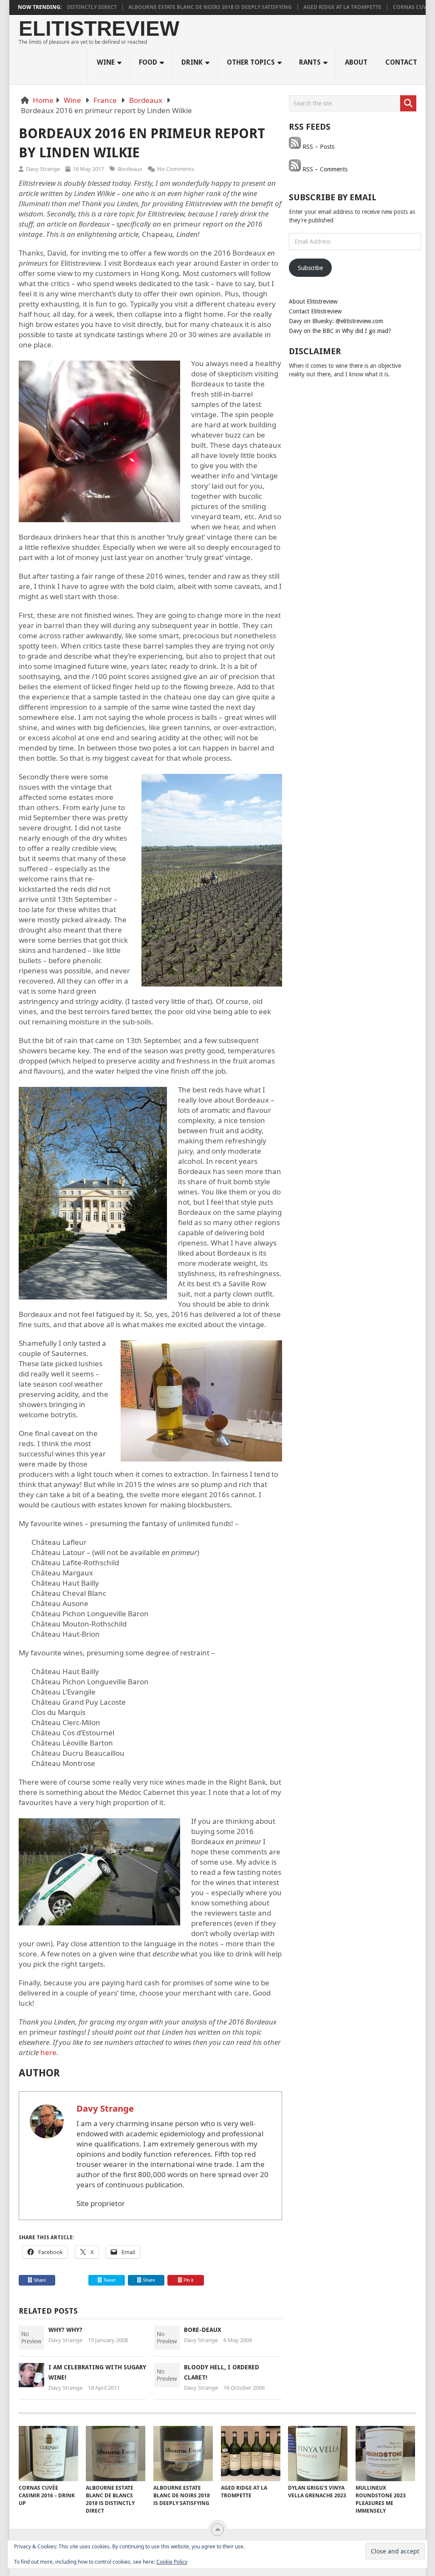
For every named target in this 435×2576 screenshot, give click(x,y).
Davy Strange (43, 169)
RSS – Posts (318, 147)
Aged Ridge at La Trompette (296, 7)
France (105, 100)
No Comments (176, 169)
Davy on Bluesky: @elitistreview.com (336, 321)
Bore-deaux (203, 2330)
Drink (192, 62)
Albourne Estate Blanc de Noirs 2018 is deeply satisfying (164, 7)
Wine (106, 62)
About (356, 62)
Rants (310, 62)
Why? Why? (65, 2330)
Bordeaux (146, 100)
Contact (401, 62)
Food (148, 62)
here (48, 2052)
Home (43, 100)
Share (40, 2280)
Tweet (109, 2280)
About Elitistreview (313, 301)
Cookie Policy (172, 2562)
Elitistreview (99, 29)
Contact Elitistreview (315, 311)
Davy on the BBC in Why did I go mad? (340, 331)
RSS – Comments (324, 169)
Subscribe (310, 268)
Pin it (188, 2280)
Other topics (251, 62)
